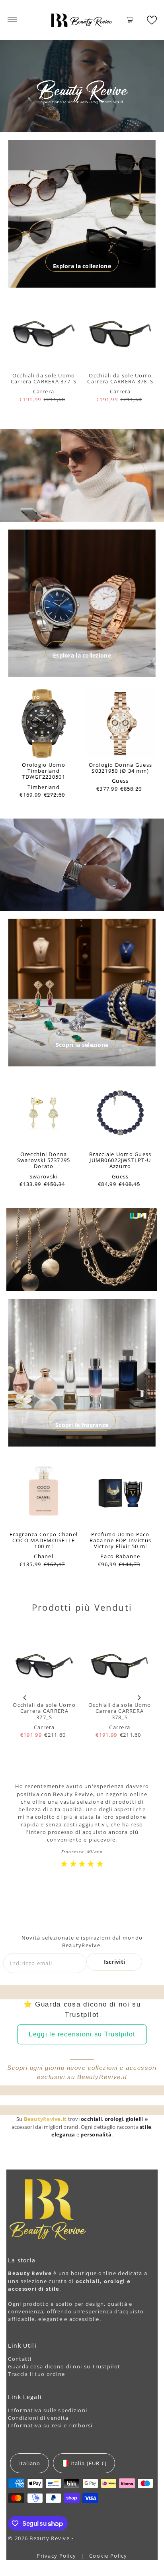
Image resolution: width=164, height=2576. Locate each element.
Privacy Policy (57, 2556)
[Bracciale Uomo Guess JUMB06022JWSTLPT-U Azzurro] (120, 1113)
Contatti (20, 2359)
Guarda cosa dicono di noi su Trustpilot (64, 2366)
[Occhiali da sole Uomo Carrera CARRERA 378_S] (120, 334)
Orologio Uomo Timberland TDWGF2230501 (44, 771)
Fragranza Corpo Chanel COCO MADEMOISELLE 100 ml (44, 1540)
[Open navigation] (13, 20)
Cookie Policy (108, 2556)
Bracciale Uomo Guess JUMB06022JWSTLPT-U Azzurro (120, 1160)
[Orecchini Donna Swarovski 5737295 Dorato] (44, 1113)
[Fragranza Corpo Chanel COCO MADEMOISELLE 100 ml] (44, 1493)
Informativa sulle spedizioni (48, 2410)
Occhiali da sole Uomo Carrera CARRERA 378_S (120, 378)
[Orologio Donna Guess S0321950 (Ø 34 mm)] (120, 724)
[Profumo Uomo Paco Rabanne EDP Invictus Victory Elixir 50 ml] (120, 1493)
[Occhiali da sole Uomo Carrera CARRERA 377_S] (44, 334)
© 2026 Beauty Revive (40, 2538)
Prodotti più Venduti (82, 1607)
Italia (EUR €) (89, 2463)
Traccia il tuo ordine (36, 2374)
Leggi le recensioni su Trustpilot (82, 2034)
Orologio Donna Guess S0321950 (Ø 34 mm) (121, 768)
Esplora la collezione (82, 266)
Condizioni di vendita (38, 2418)
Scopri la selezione (82, 1045)
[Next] (139, 1697)
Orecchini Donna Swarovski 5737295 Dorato (44, 1160)
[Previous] (25, 1697)
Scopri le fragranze (82, 1425)
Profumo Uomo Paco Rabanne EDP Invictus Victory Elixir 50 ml (121, 1540)
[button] (152, 20)
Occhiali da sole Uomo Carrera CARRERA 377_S (44, 378)
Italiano (29, 2463)
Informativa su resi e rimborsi (50, 2425)
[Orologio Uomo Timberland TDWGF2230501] (44, 724)
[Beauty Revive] (82, 20)
